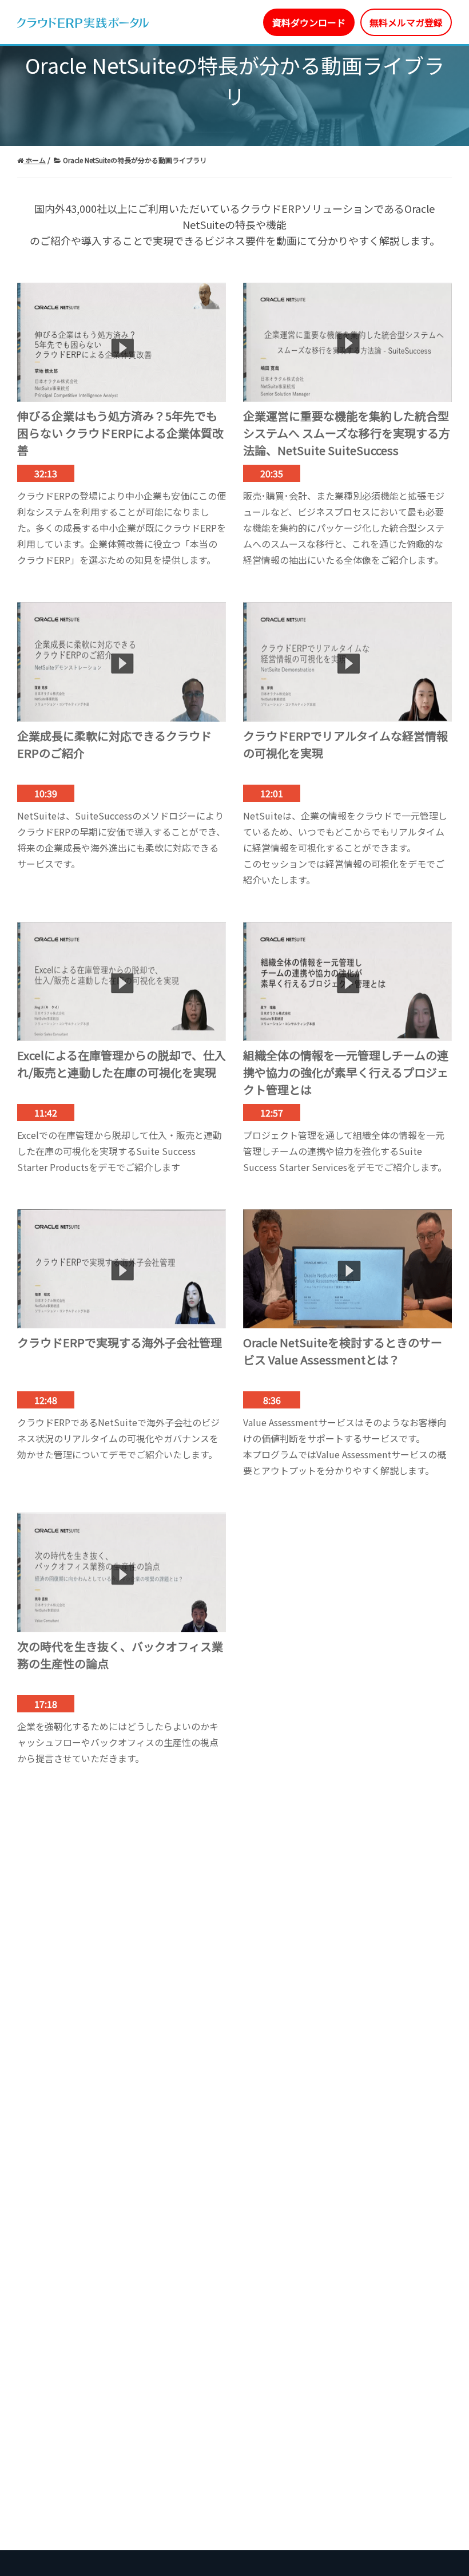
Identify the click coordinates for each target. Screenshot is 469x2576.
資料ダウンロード (309, 22)
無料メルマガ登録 (406, 22)
